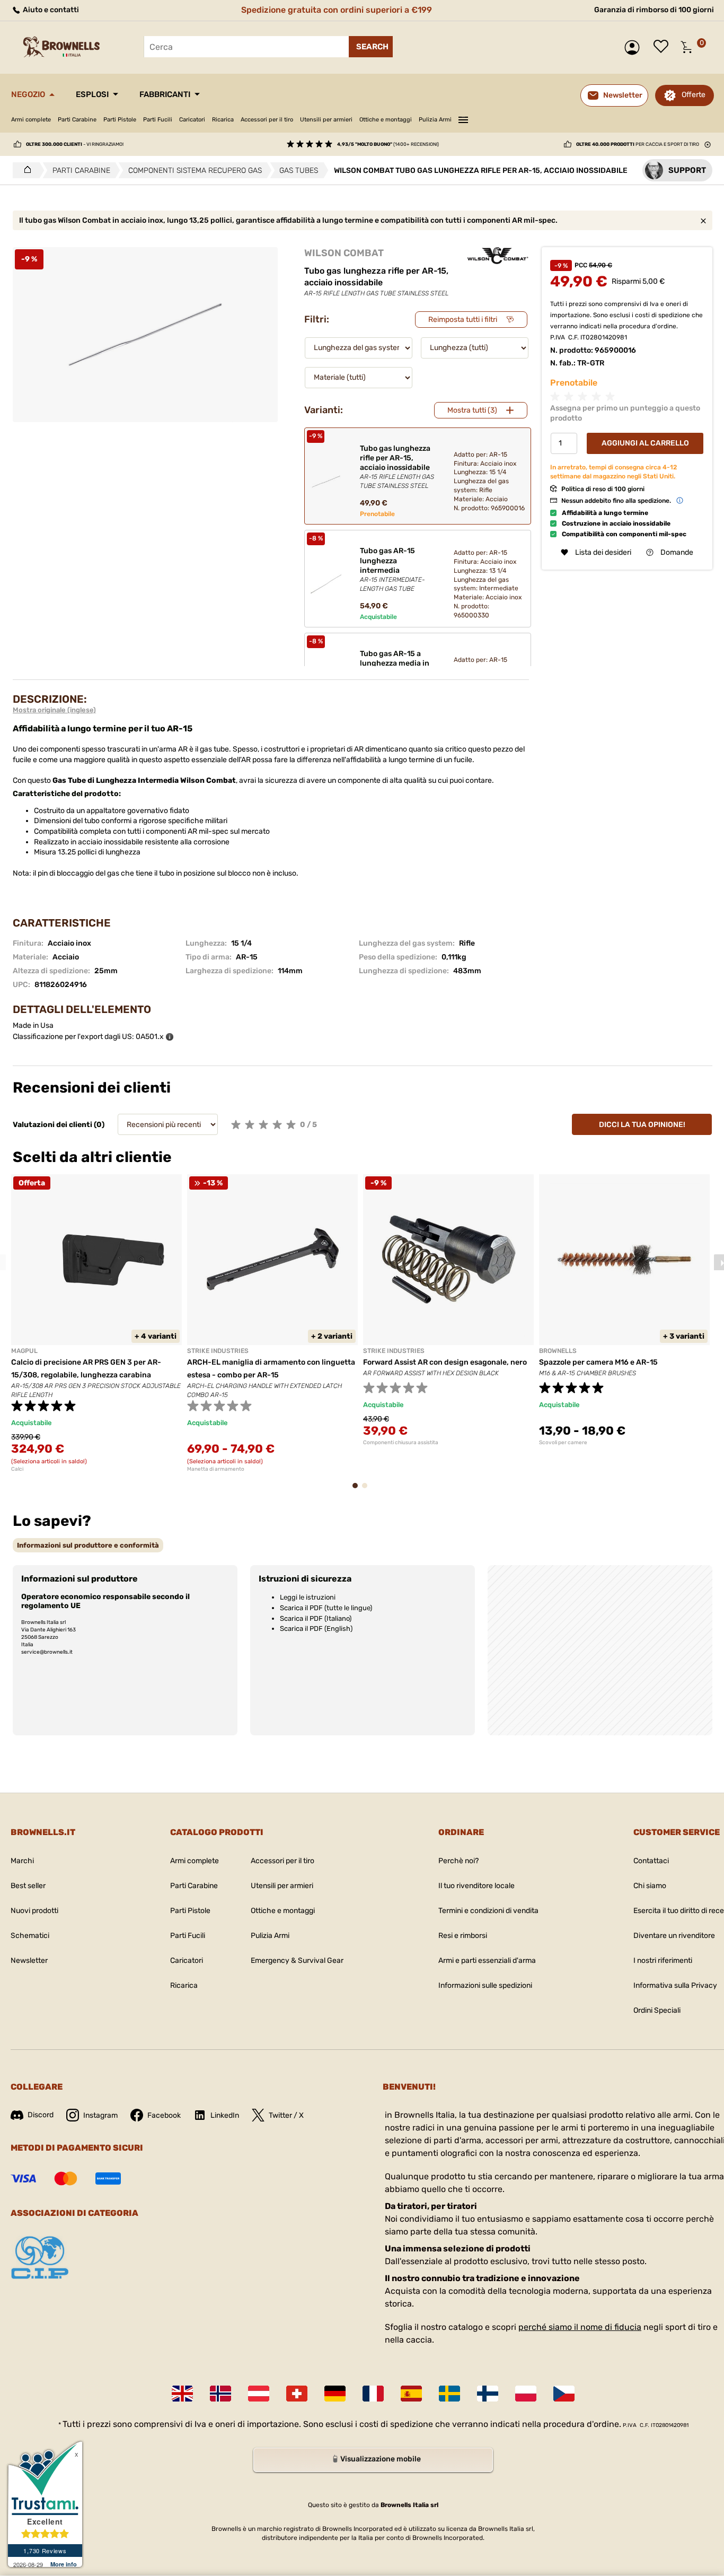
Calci (17, 1469)
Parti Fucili (158, 120)
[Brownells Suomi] (488, 2394)
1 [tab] (358, 1491)
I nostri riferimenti (663, 1961)
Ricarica (223, 120)
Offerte (694, 95)
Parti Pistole (120, 120)
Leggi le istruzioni (308, 1597)
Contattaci (651, 1861)
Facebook (164, 2115)
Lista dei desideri (664, 47)
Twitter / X (286, 2115)
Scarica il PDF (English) (316, 1628)
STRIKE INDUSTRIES (218, 1351)
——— (463, 118)
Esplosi (92, 94)
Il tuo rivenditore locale (476, 1886)
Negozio (28, 94)
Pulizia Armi (435, 120)
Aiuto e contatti (50, 10)
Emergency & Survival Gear (297, 1961)
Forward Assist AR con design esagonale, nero (445, 1362)
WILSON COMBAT (344, 253)
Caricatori (192, 120)
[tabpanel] (96, 1323)
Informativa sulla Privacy (675, 1985)
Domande (677, 552)
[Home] (25, 170)
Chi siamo (650, 1886)
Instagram (100, 2115)
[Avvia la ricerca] (371, 47)
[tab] (88, 1545)
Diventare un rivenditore (674, 1936)
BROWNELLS (558, 1351)
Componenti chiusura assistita (401, 1443)
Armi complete (31, 120)
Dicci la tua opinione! (642, 1125)
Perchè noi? (458, 1861)
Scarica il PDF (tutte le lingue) (326, 1608)
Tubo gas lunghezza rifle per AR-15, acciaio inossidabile (397, 467)
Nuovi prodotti (34, 1911)
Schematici (30, 1936)
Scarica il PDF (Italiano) (316, 1618)
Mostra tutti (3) (472, 410)
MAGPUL (24, 1351)
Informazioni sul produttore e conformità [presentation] (88, 1545)
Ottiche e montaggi (386, 120)
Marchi (22, 1861)
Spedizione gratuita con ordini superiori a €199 (337, 10)
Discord (41, 2115)
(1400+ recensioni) (388, 144)
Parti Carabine (77, 120)
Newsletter (29, 1961)
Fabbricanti (165, 94)
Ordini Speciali (657, 2010)
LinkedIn (225, 2115)
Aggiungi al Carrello (645, 443)
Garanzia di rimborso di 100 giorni (654, 10)
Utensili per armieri (326, 120)
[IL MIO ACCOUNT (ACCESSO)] (635, 47)
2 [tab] (368, 1491)
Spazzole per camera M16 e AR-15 (598, 1362)
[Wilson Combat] (498, 256)
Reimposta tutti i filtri (463, 320)
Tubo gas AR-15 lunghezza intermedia (392, 569)
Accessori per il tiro (267, 120)
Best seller (28, 1886)
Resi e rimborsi (463, 1936)
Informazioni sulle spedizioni (485, 1985)
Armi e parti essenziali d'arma (487, 1961)
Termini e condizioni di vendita (488, 1911)
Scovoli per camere (563, 1443)
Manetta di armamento (216, 1469)
